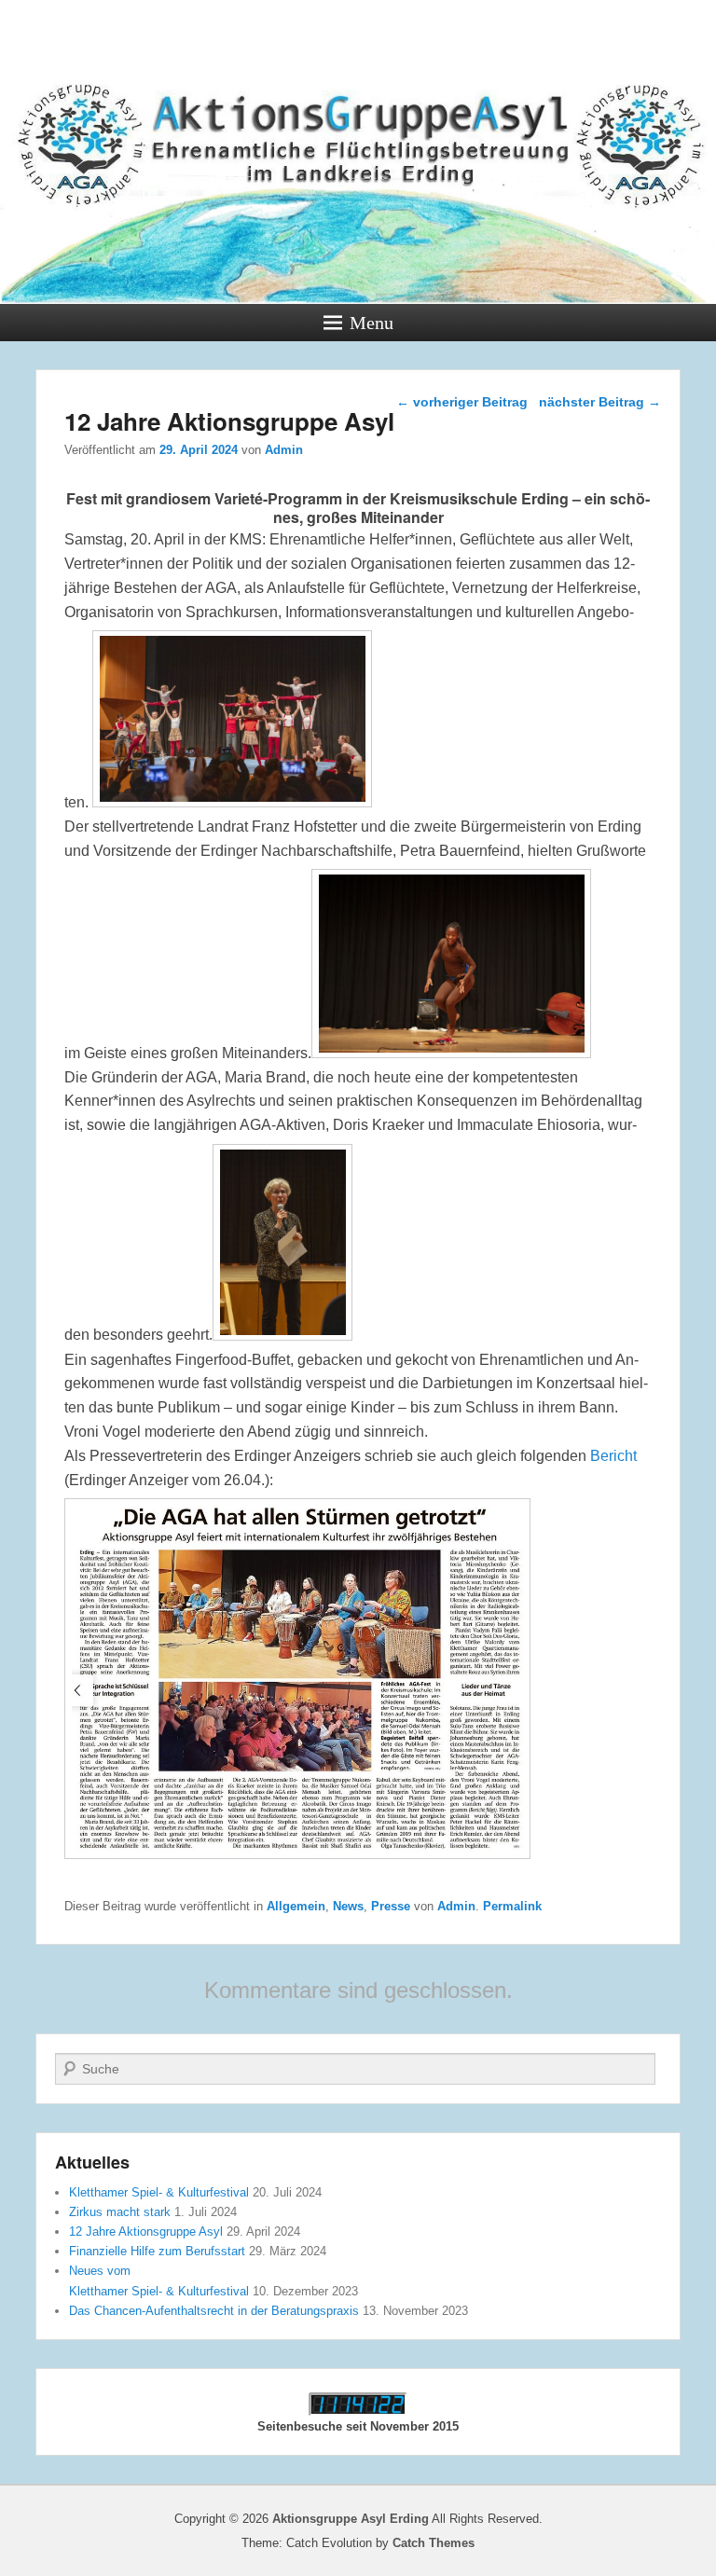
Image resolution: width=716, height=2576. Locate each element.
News (348, 1906)
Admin (284, 450)
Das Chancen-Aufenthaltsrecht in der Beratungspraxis (214, 2311)
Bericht (613, 1456)
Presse (391, 1906)
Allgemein (296, 1906)
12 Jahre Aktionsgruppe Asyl (146, 2232)
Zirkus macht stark (120, 2212)
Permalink (512, 1906)
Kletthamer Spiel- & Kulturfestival (159, 2192)
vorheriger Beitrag (462, 402)
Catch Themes (434, 2543)
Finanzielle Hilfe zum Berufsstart (157, 2251)
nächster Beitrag (600, 402)
